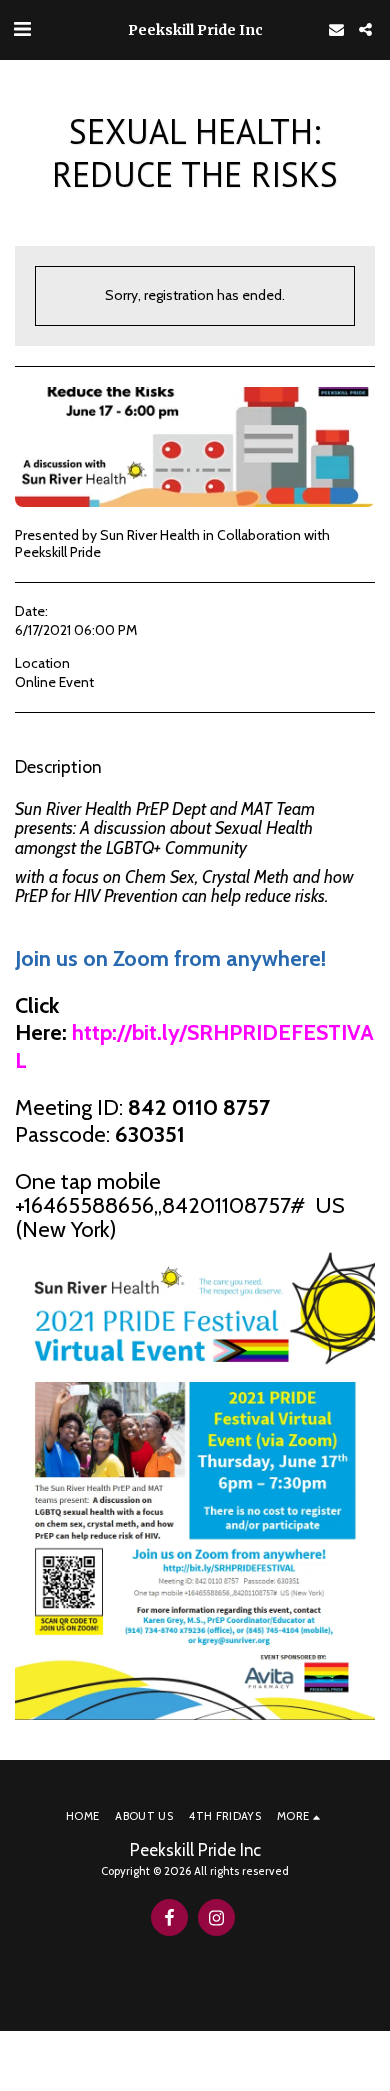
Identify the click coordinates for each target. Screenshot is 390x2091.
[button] (22, 29)
